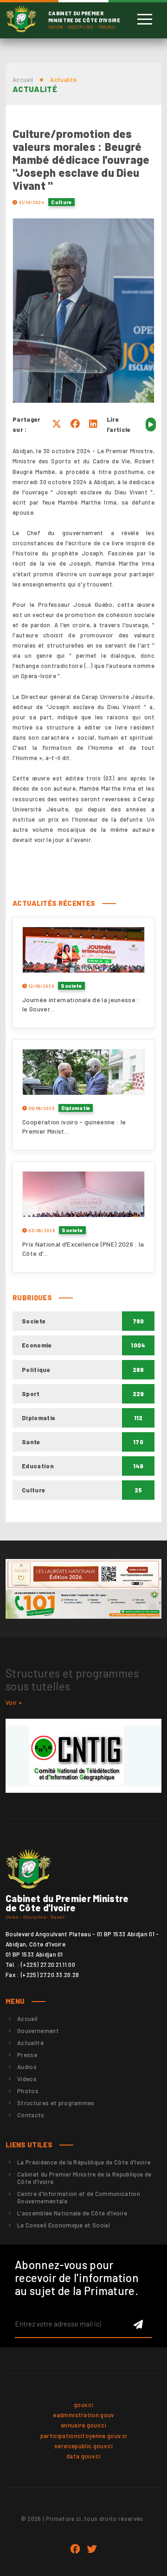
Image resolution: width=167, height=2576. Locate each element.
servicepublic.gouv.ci (83, 2446)
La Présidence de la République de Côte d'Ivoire (84, 2162)
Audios (27, 2067)
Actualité (30, 2043)
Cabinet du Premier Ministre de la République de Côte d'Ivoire (84, 2178)
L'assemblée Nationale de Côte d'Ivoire (72, 2213)
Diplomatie (76, 1108)
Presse (27, 2055)
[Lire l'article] (151, 424)
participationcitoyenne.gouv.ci (84, 2436)
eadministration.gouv (83, 2415)
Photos (28, 2091)
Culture (61, 202)
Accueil (23, 80)
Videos (27, 2079)
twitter (92, 2549)
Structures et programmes (56, 2103)
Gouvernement (38, 2031)
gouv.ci (83, 2405)
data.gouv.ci (83, 2456)
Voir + (14, 1703)
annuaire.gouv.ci (83, 2425)
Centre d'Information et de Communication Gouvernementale (79, 2197)
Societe (71, 986)
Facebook (75, 2549)
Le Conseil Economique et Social (64, 2225)
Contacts (31, 2115)
